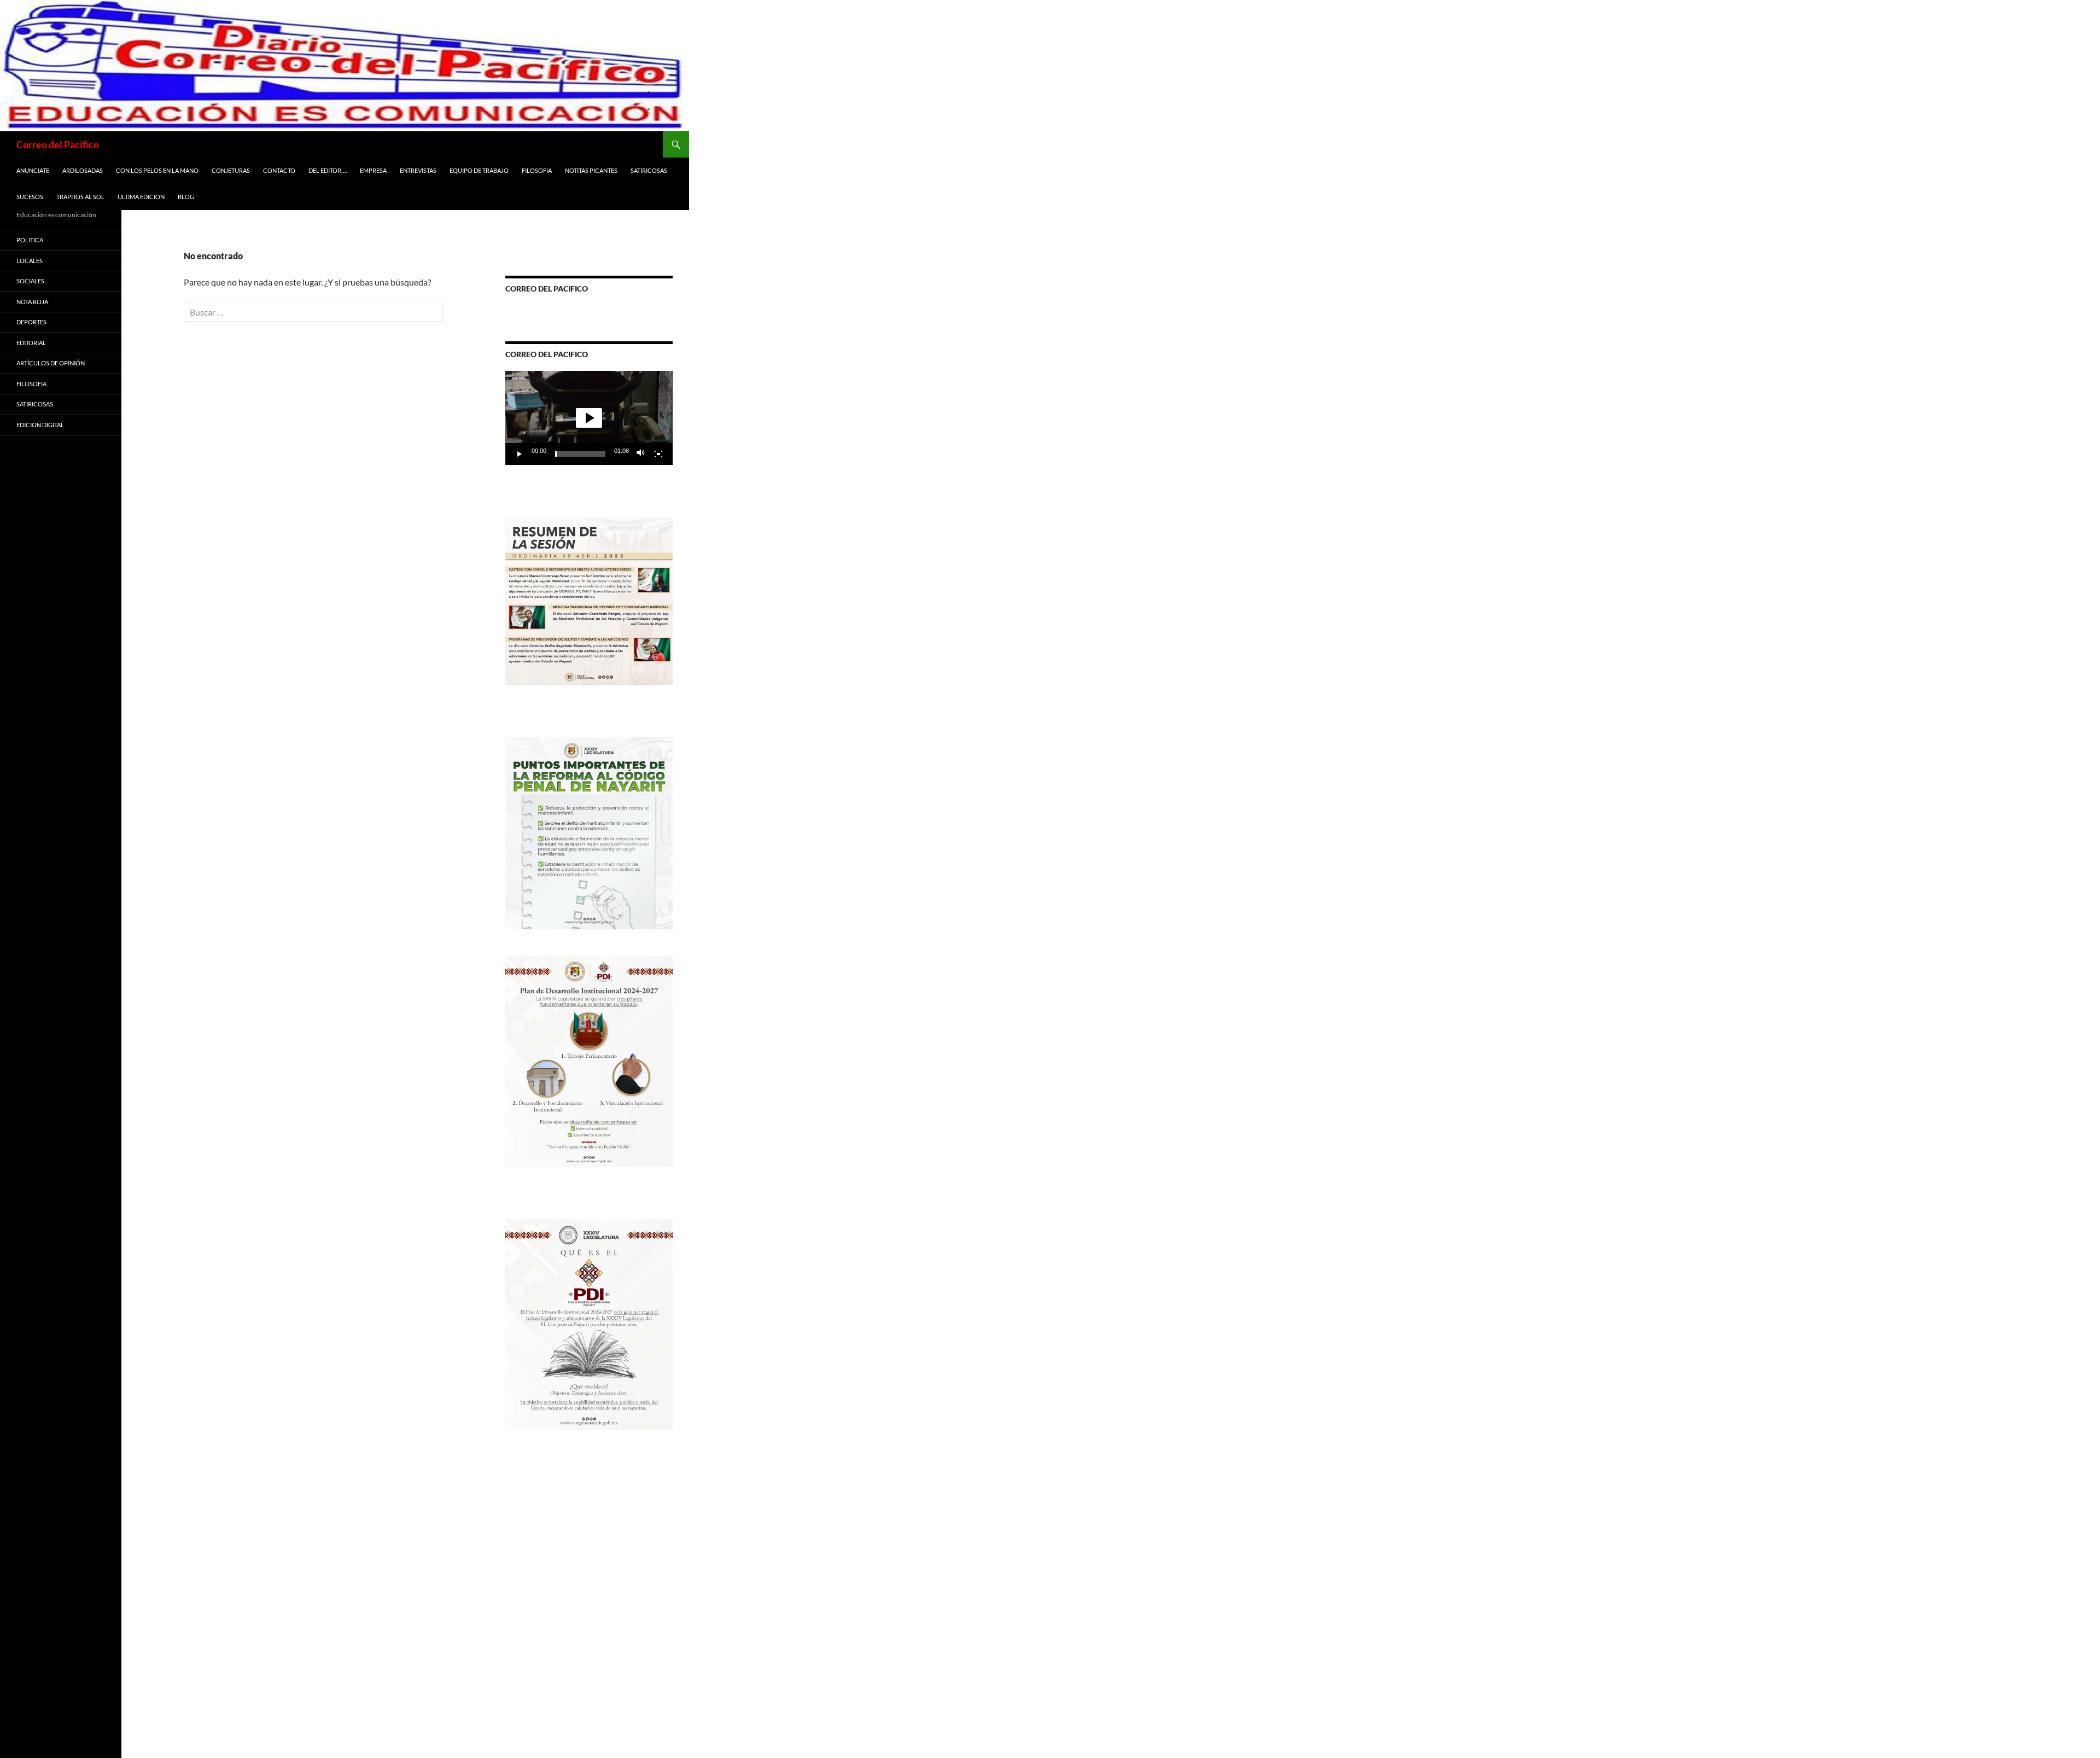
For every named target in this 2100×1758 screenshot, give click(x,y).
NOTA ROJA (32, 302)
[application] (589, 418)
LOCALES (30, 261)
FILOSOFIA (537, 170)
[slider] (580, 454)
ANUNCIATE (33, 170)
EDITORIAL (31, 343)
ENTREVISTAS (418, 170)
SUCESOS (30, 197)
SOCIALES (30, 281)
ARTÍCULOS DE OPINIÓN (51, 363)
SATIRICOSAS (649, 170)
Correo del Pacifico (58, 144)
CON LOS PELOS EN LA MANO (157, 170)
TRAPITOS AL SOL (80, 197)
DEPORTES (31, 322)
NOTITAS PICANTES (591, 170)
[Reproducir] (520, 454)
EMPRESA (373, 170)
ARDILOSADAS (83, 170)
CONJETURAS (231, 170)
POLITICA (30, 240)
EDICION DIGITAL (40, 425)
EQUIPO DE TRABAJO (479, 170)
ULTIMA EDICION (141, 197)
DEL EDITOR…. (328, 170)
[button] (589, 418)
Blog (186, 197)
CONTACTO (279, 170)
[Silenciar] (641, 454)
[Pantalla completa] (658, 454)
